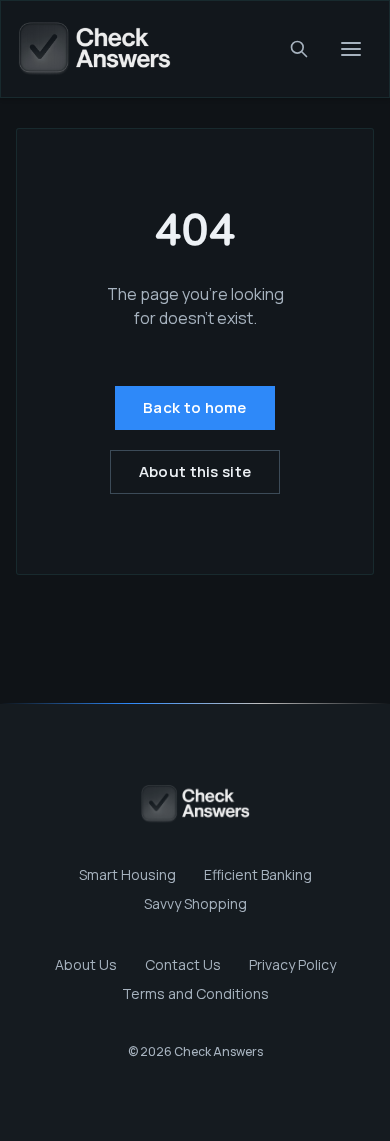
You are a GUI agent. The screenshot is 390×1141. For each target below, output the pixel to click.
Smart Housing (127, 874)
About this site (195, 471)
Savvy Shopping (195, 903)
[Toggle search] (299, 49)
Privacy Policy (292, 964)
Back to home (195, 407)
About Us (86, 964)
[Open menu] (351, 49)
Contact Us (183, 964)
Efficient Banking (258, 874)
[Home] (94, 49)
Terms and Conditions (195, 993)
